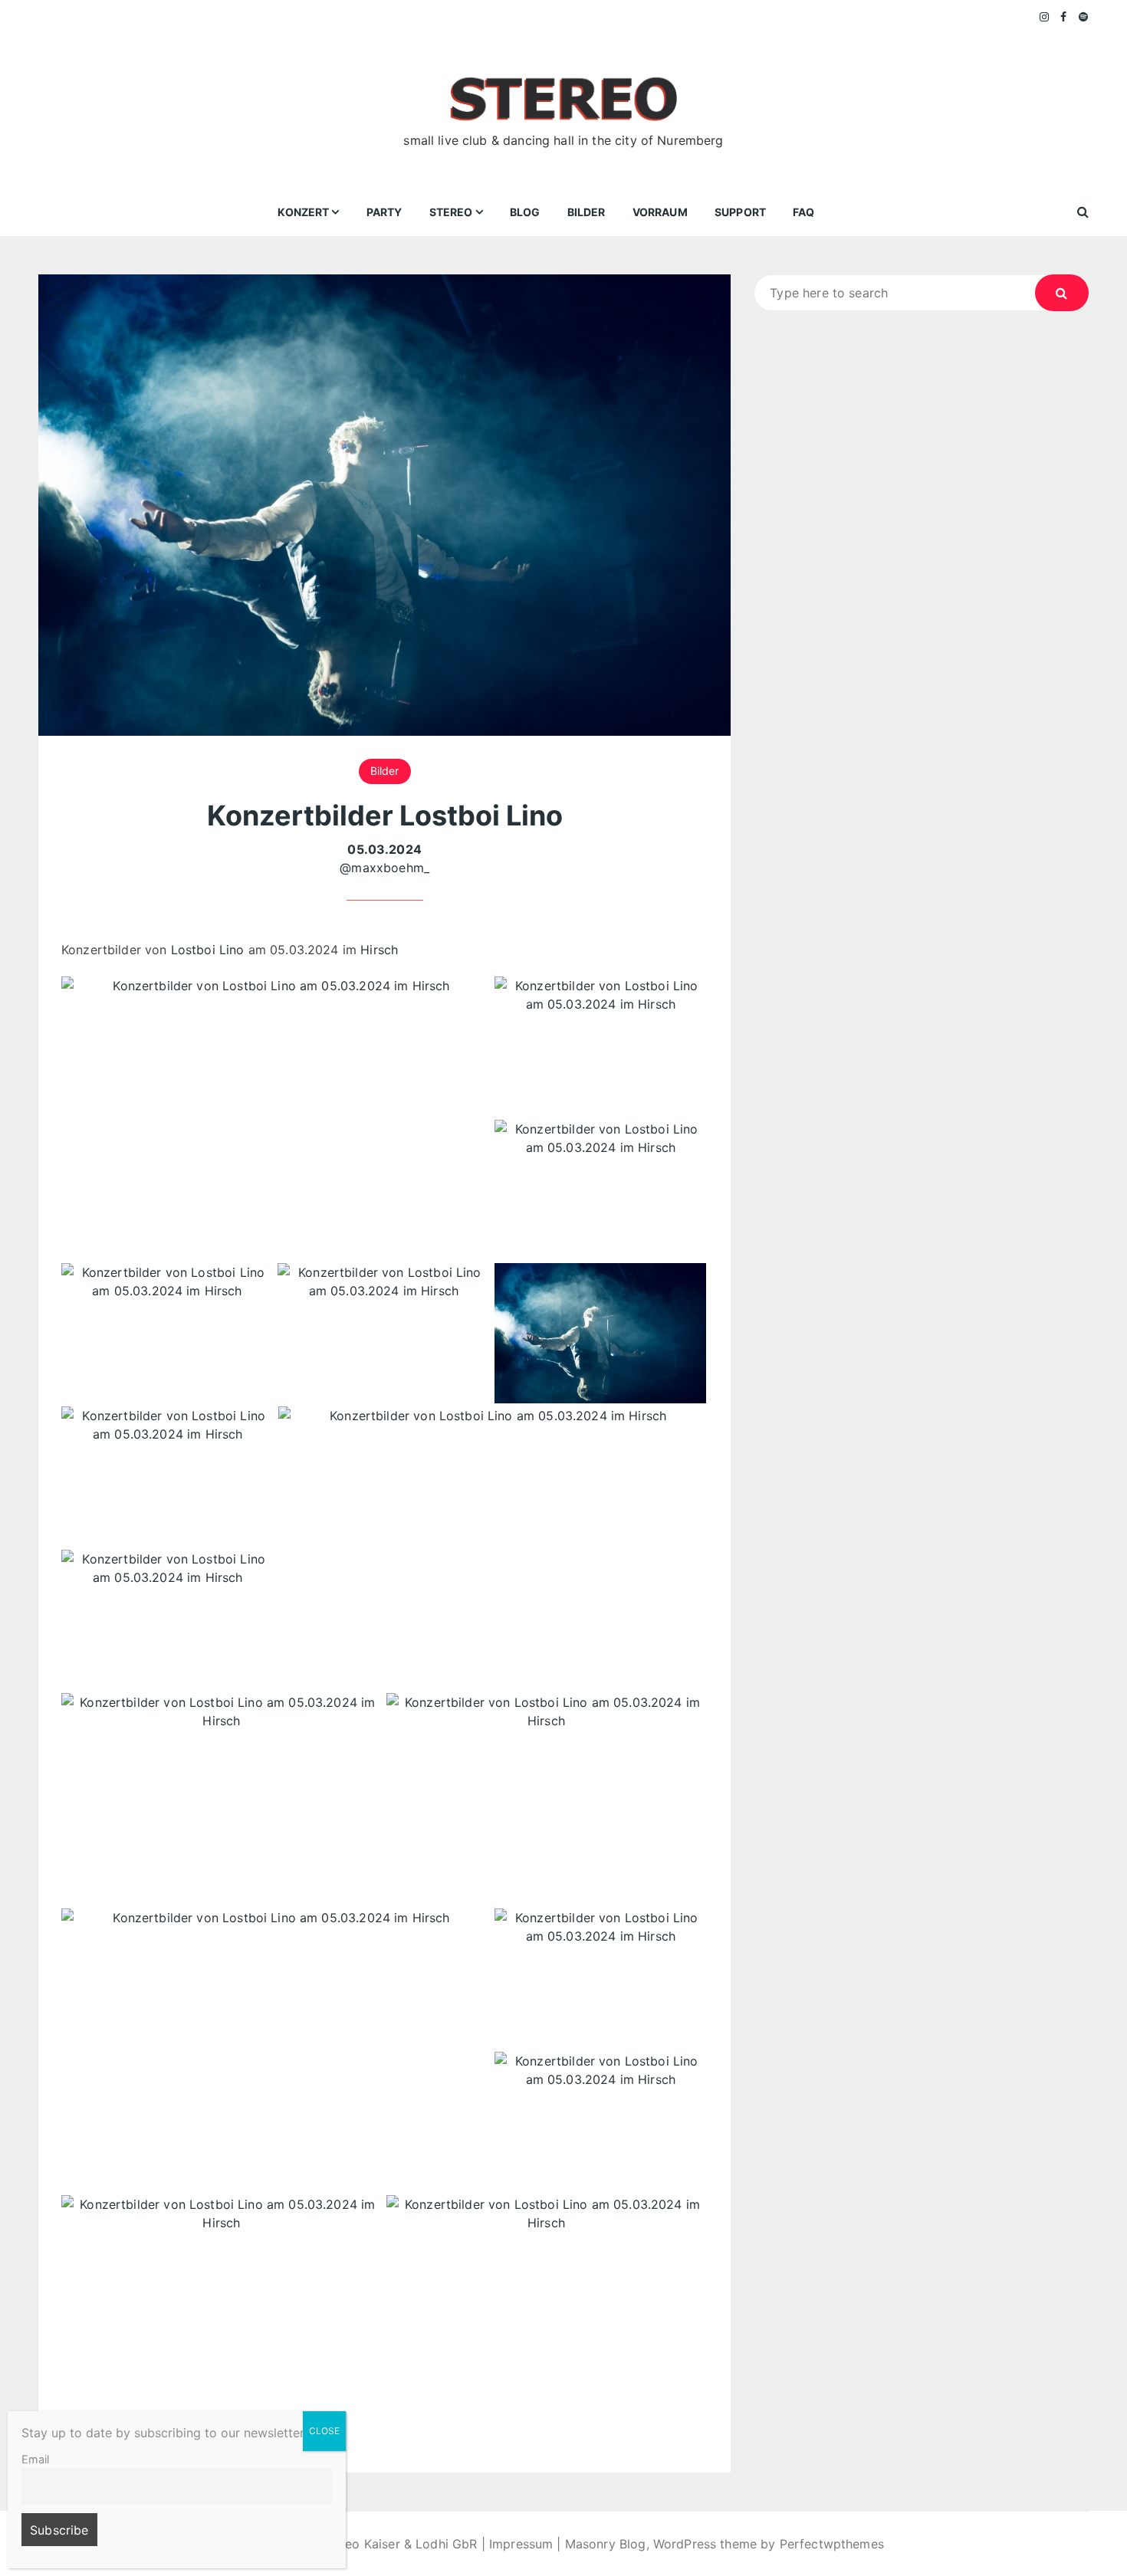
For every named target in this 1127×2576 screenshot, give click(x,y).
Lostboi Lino (208, 950)
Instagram (1045, 17)
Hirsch (379, 950)
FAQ (803, 212)
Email (35, 2459)
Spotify (1084, 17)
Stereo (451, 212)
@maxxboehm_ (384, 868)
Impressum (521, 2544)
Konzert (303, 212)
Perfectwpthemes (832, 2544)
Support (740, 212)
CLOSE (324, 2431)
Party (384, 212)
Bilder (586, 212)
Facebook (1064, 17)
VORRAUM (660, 212)
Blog (525, 212)
